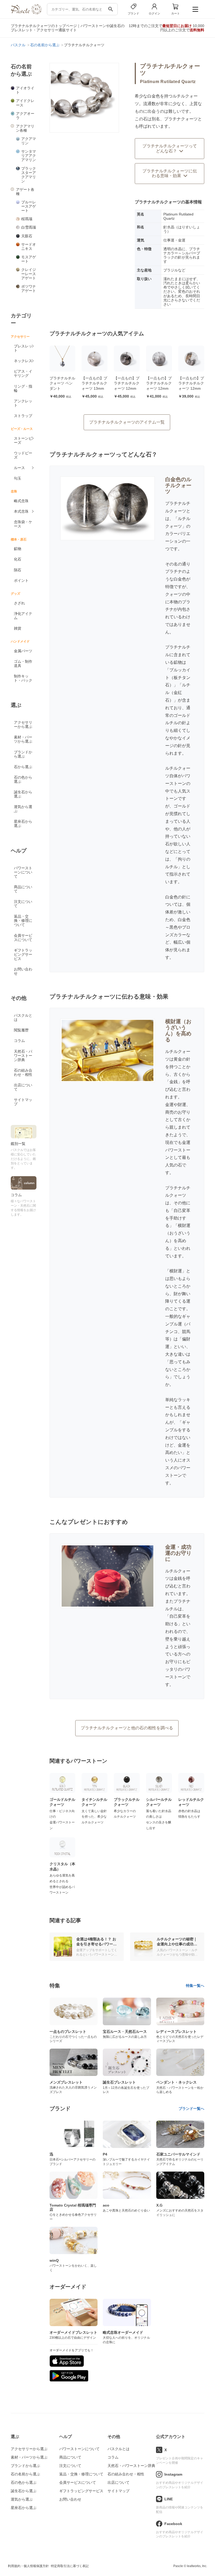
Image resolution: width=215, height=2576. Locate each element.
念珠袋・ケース (23, 524)
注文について (23, 904)
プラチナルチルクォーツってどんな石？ (170, 148)
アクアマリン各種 (25, 128)
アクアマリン (29, 141)
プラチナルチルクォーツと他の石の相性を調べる (127, 1728)
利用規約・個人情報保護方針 (28, 2566)
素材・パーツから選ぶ (23, 739)
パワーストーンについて (23, 872)
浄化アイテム (23, 616)
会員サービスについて (23, 938)
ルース (19, 468)
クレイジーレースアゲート (29, 274)
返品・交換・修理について (23, 921)
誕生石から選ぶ (23, 794)
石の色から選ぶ (23, 779)
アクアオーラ (25, 116)
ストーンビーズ (23, 440)
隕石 (18, 570)
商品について (23, 889)
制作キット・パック (23, 678)
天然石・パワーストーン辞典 (23, 1056)
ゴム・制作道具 (23, 664)
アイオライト (25, 90)
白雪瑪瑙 (29, 227)
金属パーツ (23, 651)
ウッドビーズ (23, 455)
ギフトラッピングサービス (23, 954)
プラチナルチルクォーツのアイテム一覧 (127, 422)
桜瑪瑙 (27, 219)
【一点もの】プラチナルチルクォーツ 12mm (127, 383)
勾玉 (18, 478)
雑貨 (18, 628)
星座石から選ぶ (23, 824)
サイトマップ (23, 1102)
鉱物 (18, 549)
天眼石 (27, 236)
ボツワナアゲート (29, 289)
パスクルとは (23, 1017)
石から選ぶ (23, 767)
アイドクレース (25, 103)
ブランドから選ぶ (23, 754)
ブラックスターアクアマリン (29, 175)
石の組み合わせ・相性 (23, 1072)
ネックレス (23, 361)
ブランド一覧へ (191, 2109)
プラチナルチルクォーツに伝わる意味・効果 (170, 173)
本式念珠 (21, 511)
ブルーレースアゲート (29, 206)
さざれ (19, 603)
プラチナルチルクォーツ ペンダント (62, 383)
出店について (23, 1087)
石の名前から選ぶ (25, 2474)
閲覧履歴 (21, 1030)
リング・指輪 (23, 388)
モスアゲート (29, 259)
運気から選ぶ (23, 809)
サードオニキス (29, 246)
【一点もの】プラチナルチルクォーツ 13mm (94, 383)
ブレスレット (23, 348)
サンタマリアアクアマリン (29, 156)
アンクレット (23, 403)
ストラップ (23, 416)
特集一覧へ (195, 1986)
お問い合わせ (23, 971)
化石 (18, 559)
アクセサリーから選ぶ (23, 724)
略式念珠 (21, 501)
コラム (19, 1041)
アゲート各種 (25, 192)
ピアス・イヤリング (23, 373)
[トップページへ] (26, 13)
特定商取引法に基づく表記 (70, 2566)
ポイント (21, 580)
